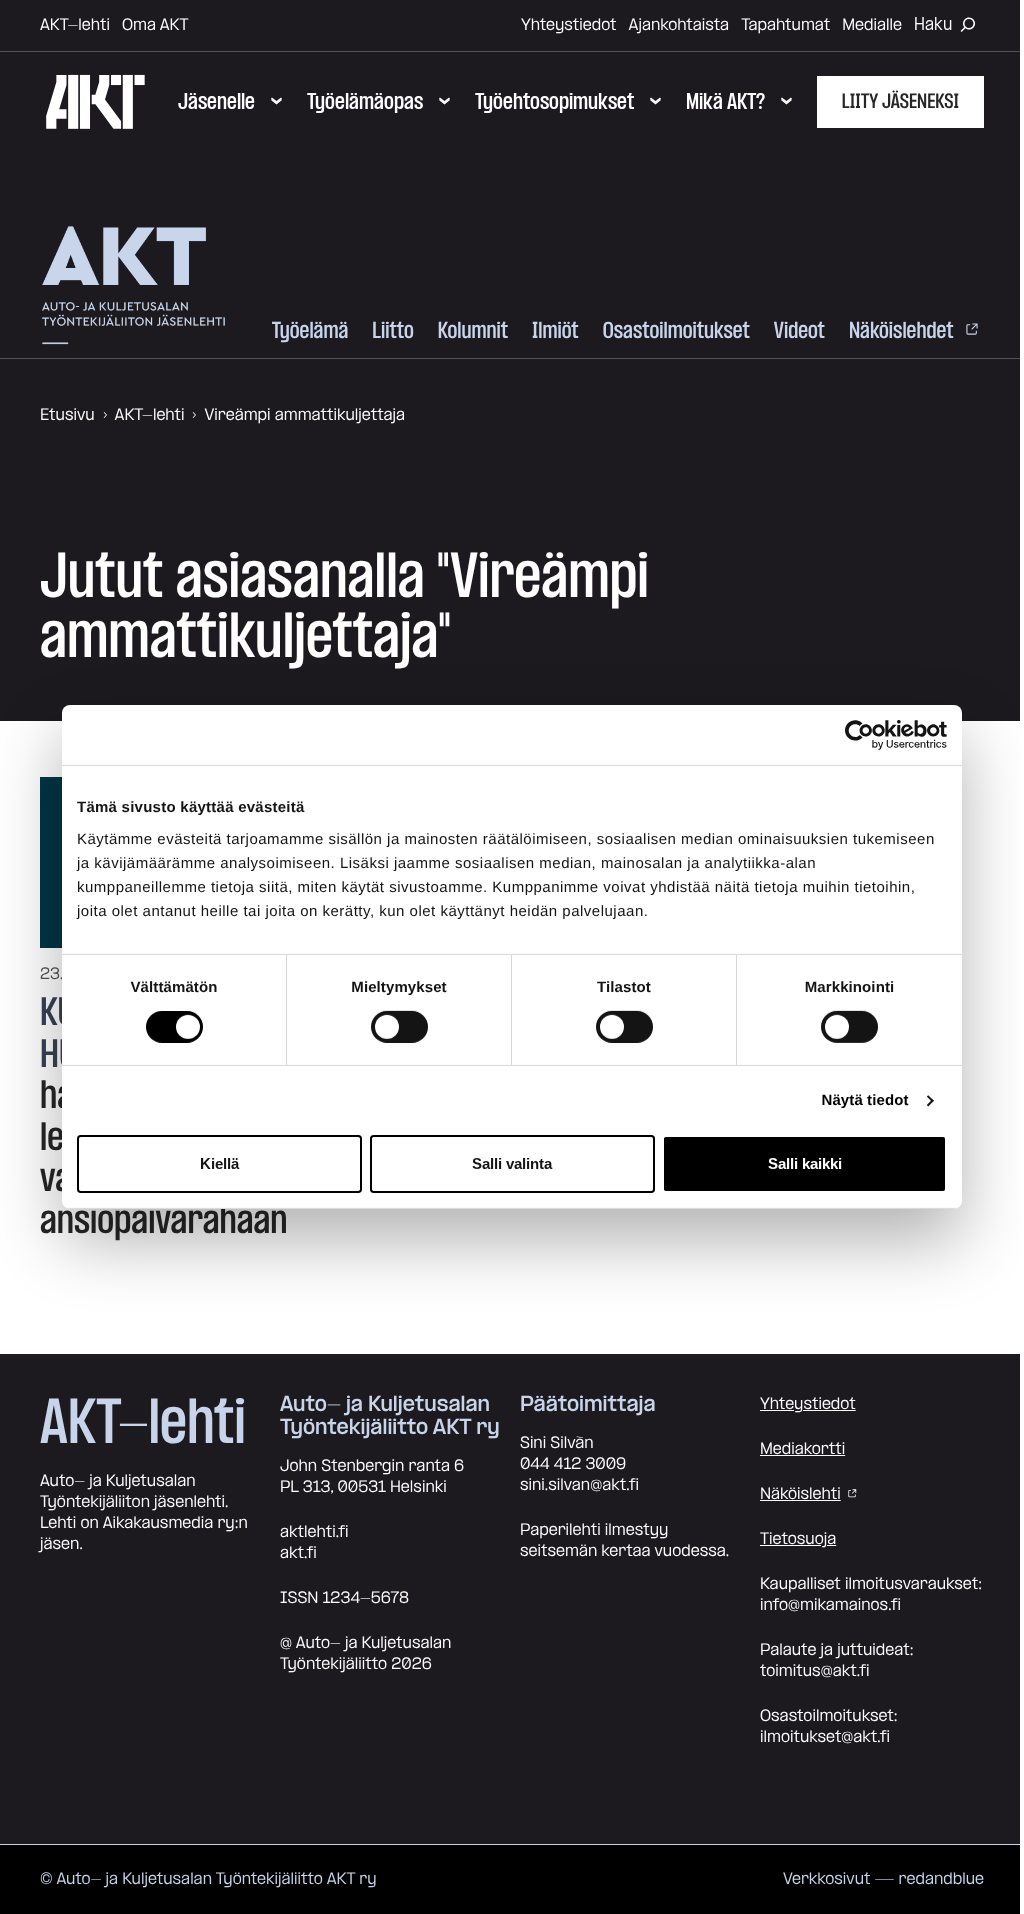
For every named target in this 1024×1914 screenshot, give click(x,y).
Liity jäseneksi (900, 102)
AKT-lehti (75, 25)
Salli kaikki (805, 1163)
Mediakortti (802, 1449)
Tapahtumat (785, 25)
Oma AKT (155, 25)
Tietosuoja (798, 1539)
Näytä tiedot (865, 1100)
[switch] (399, 1027)
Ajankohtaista (679, 25)
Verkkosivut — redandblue (883, 1879)
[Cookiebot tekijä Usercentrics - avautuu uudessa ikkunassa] (859, 735)
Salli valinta (512, 1163)
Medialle (872, 25)
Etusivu (67, 415)
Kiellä (219, 1163)
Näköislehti (800, 1494)
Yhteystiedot (569, 25)
